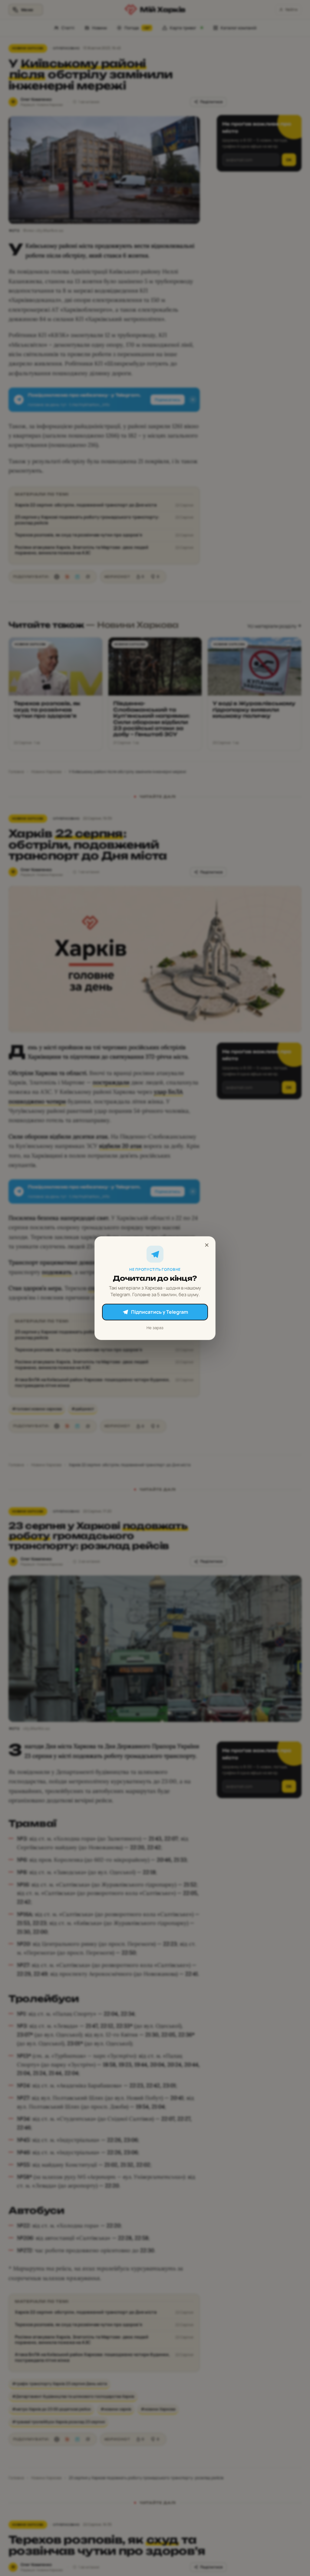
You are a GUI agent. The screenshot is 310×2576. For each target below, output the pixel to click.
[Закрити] (207, 1245)
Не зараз (155, 1327)
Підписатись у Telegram (160, 1312)
